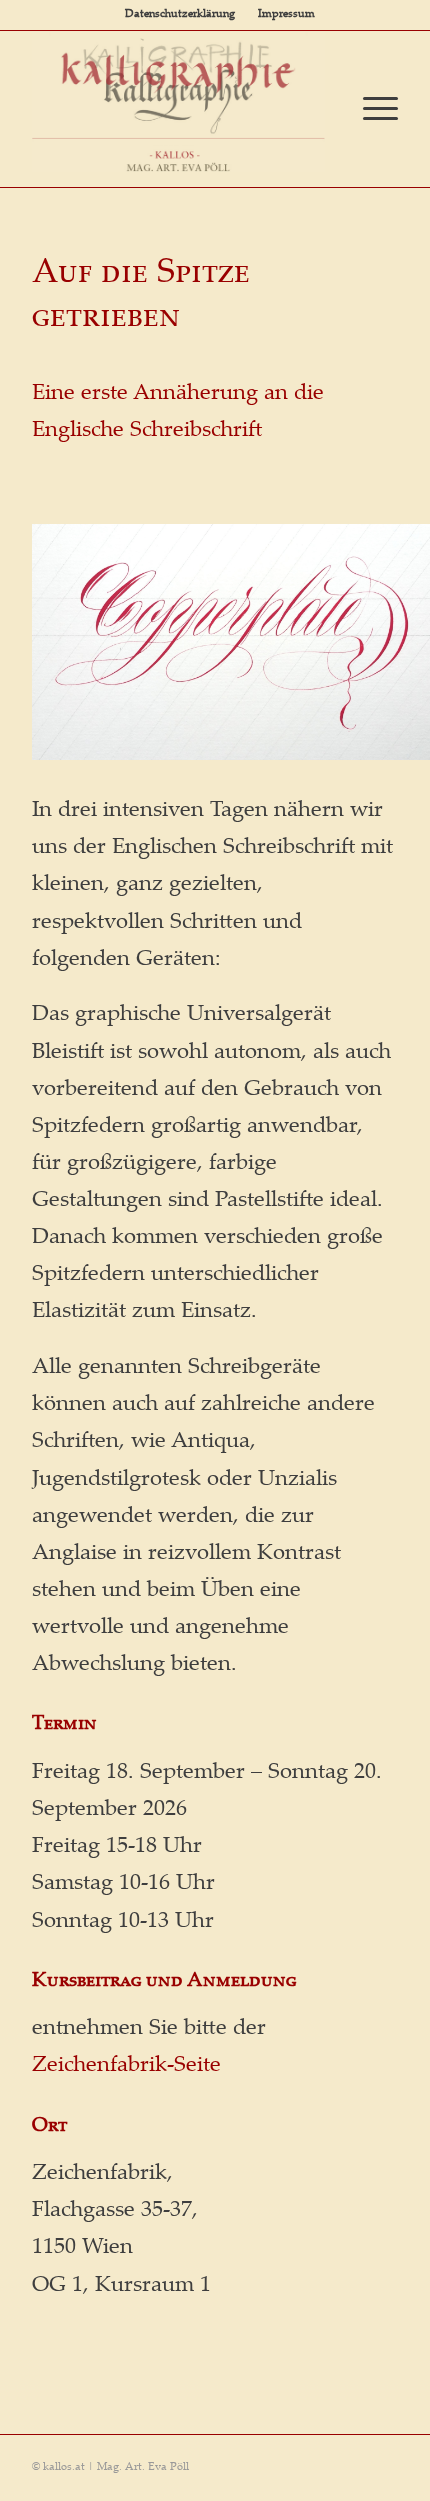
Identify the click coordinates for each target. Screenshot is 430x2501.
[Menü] (370, 109)
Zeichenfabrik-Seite (126, 2066)
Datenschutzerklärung (180, 14)
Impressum (286, 14)
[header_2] (178, 101)
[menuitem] (180, 15)
